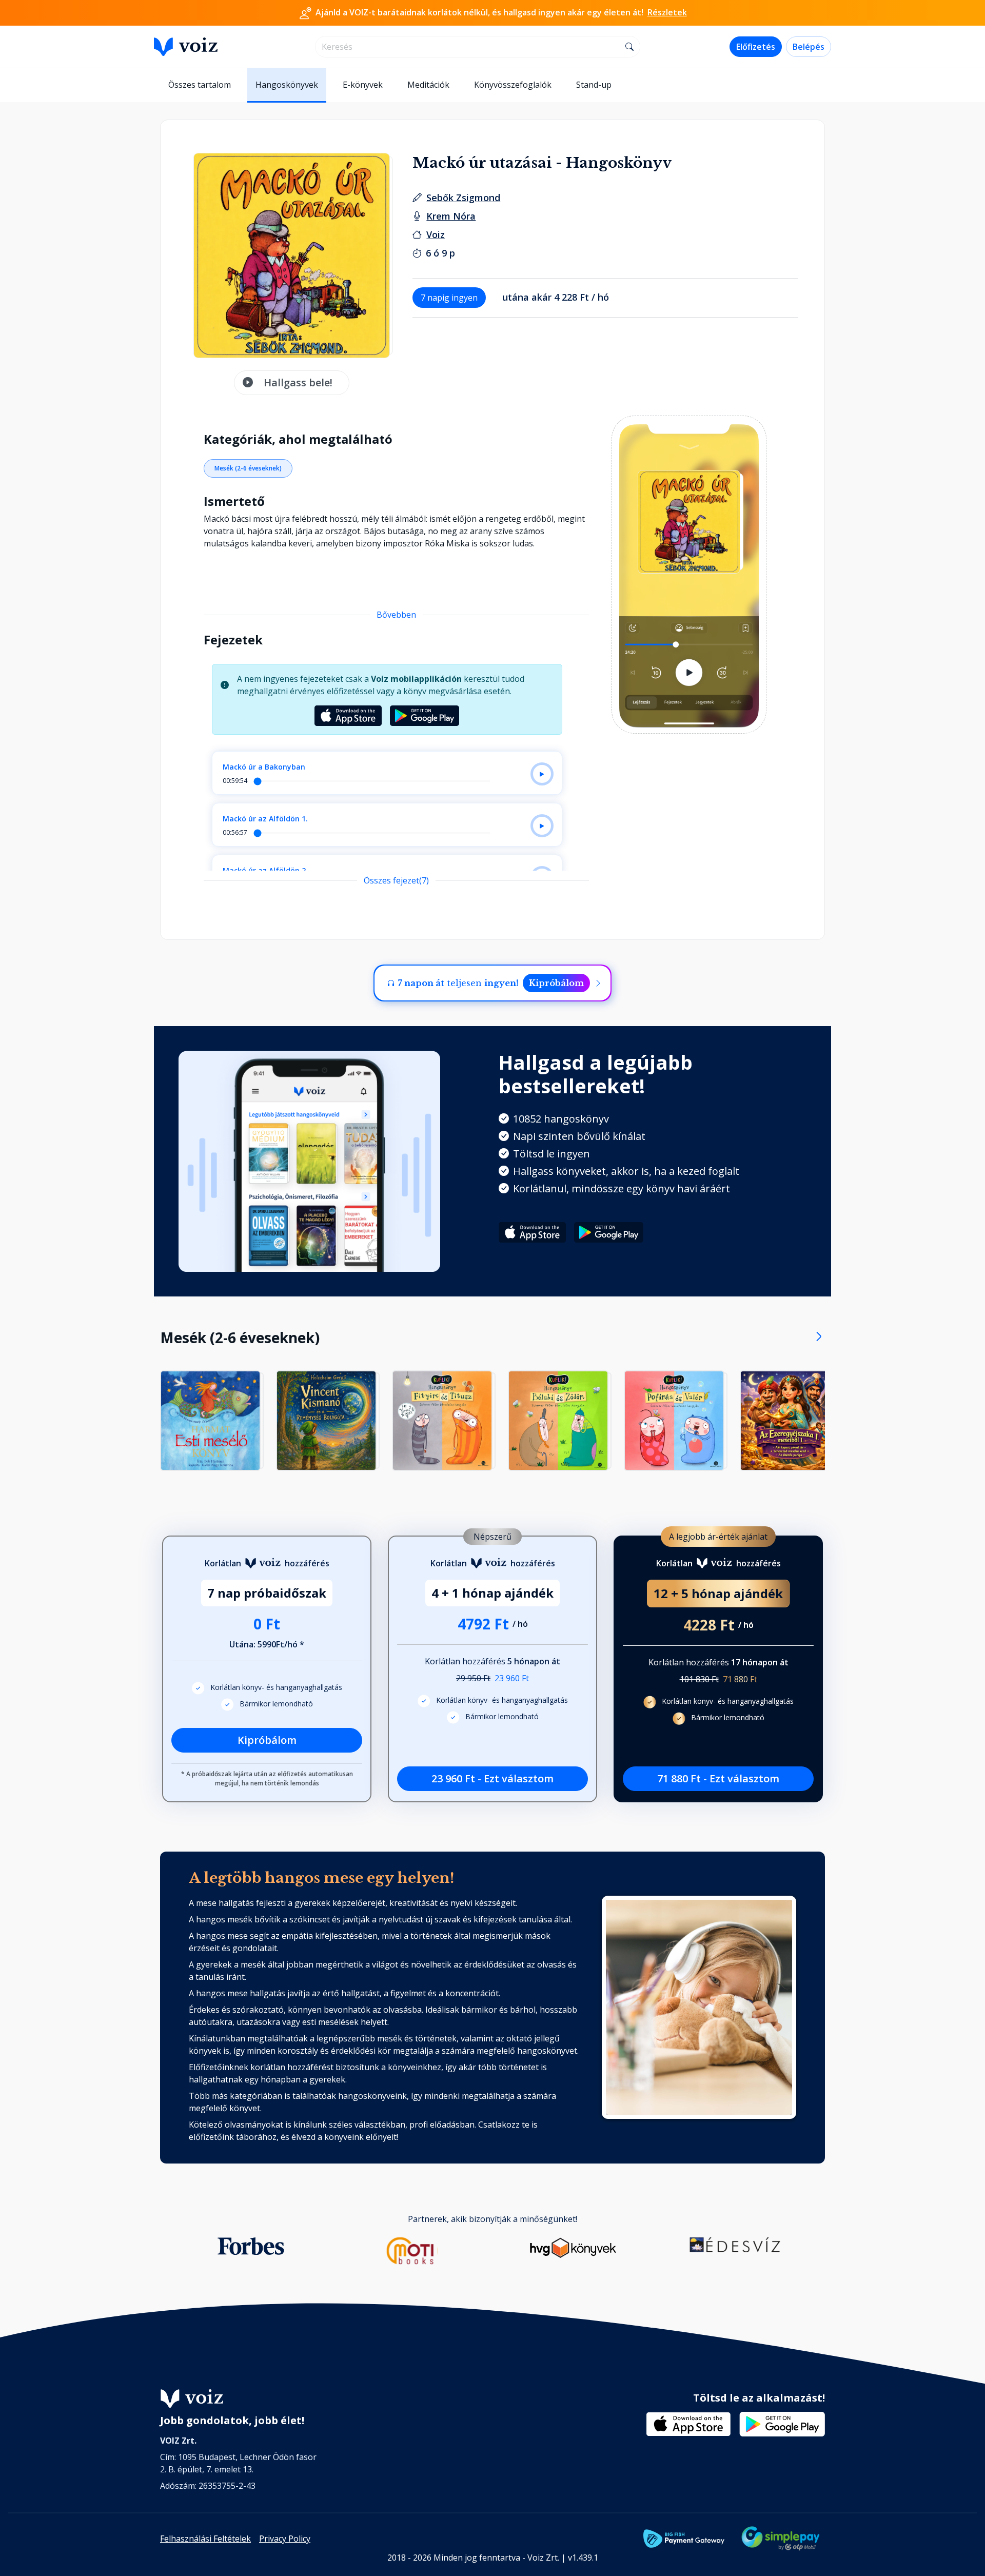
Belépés (809, 47)
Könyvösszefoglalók (513, 85)
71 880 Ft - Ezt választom (718, 1778)
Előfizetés (756, 47)
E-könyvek (363, 85)
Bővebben (396, 615)
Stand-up (594, 85)
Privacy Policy (285, 2539)
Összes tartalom (200, 85)
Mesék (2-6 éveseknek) (248, 468)
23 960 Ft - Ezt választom (493, 1778)
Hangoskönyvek (287, 85)
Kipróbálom (556, 983)
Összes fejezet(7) (396, 880)
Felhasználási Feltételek (205, 2539)
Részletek (667, 12)
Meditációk (428, 85)
